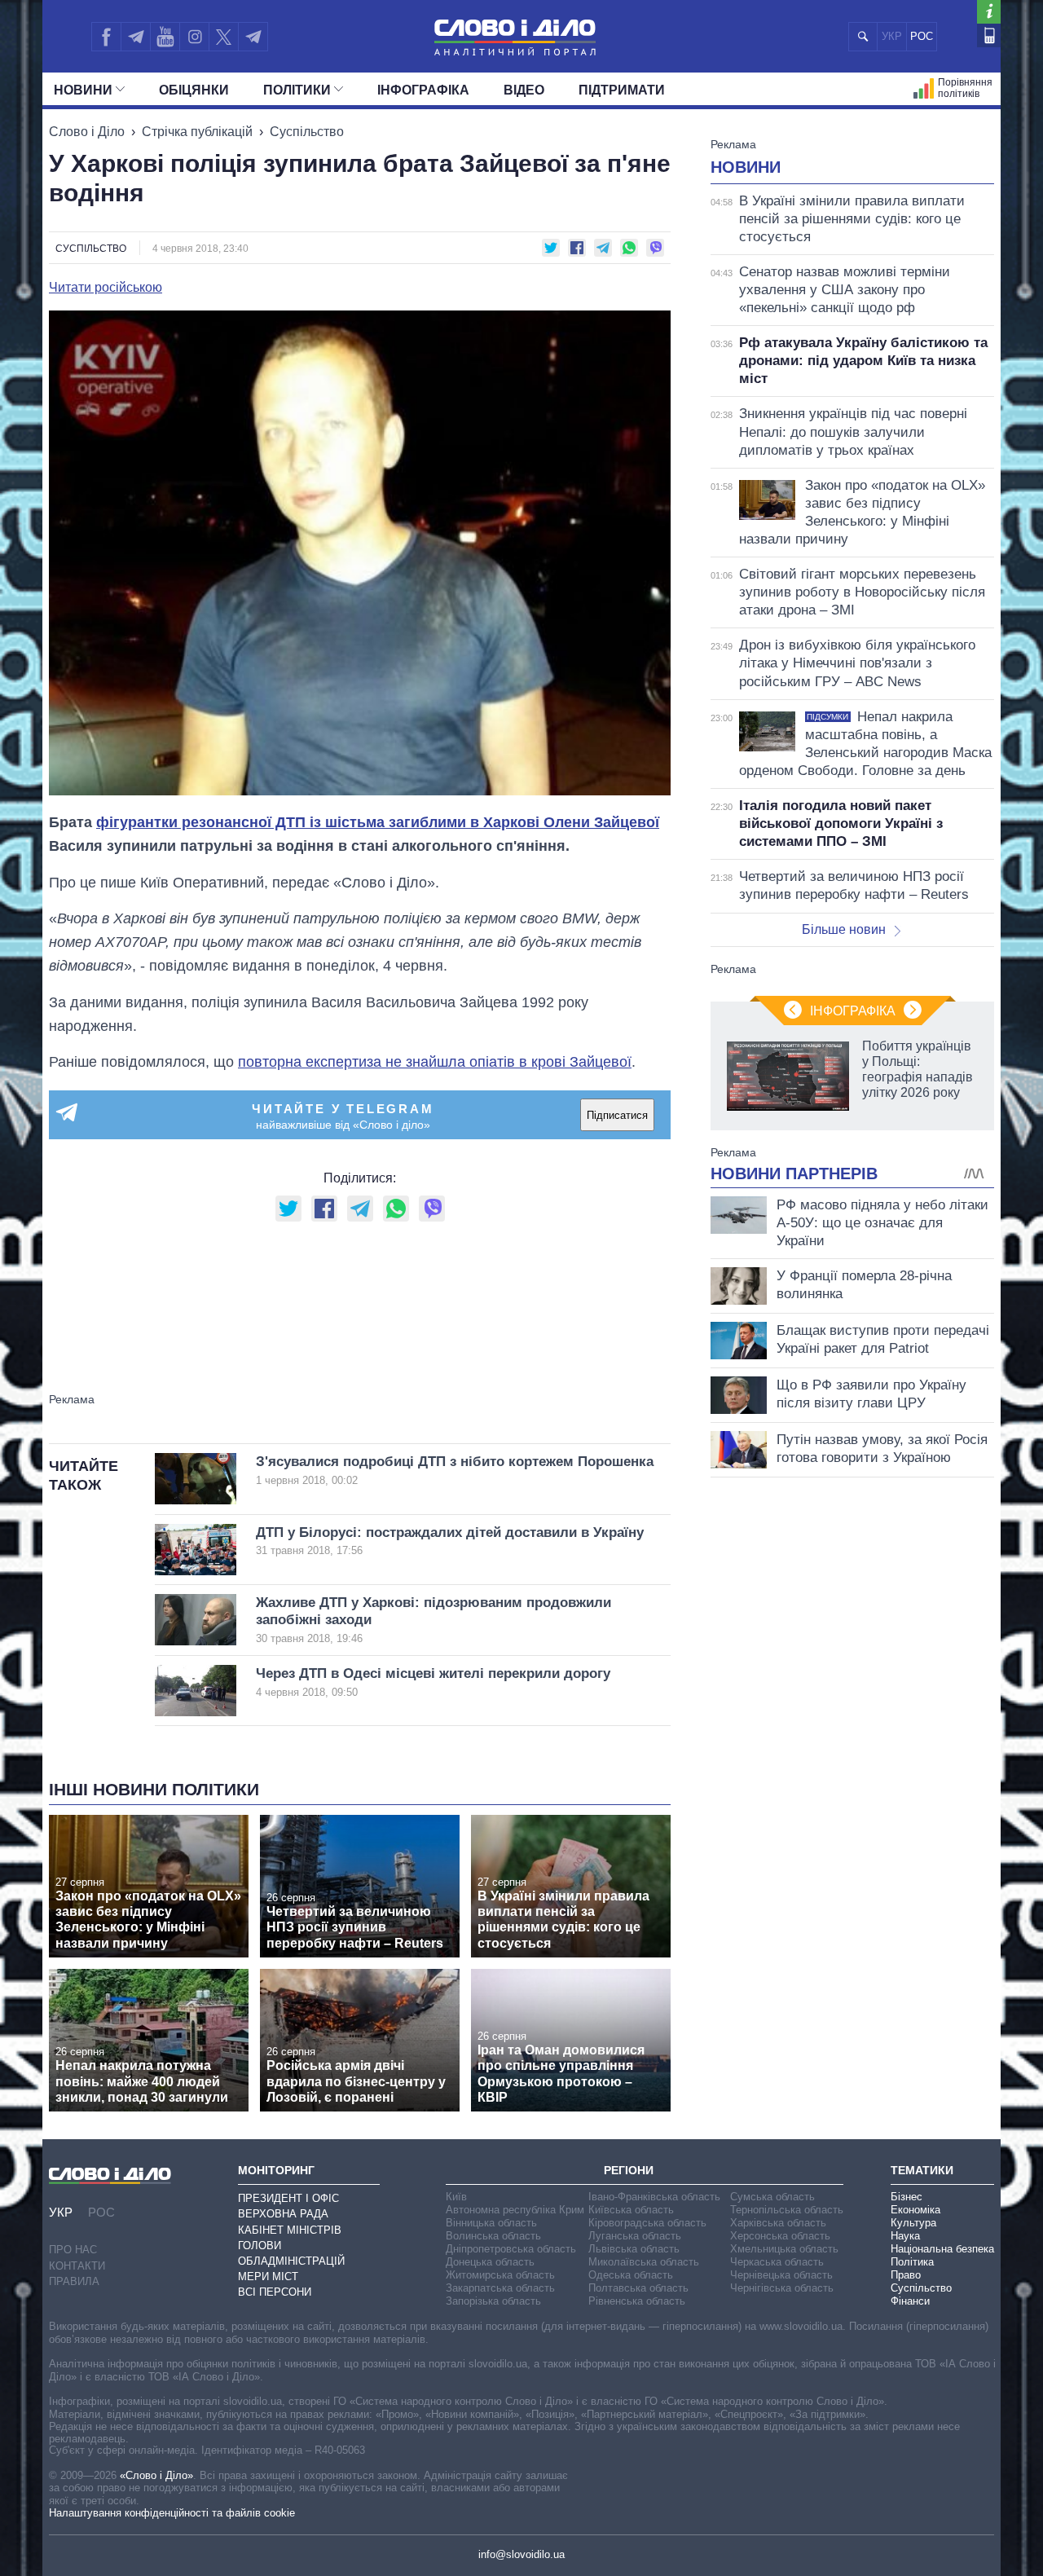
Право (906, 2275)
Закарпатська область (500, 2288)
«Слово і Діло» (156, 2475)
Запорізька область (493, 2301)
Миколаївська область (644, 2262)
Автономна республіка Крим (515, 2210)
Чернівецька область (781, 2275)
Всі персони (275, 2292)
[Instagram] (194, 37)
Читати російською (106, 288)
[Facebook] (106, 37)
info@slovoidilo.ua (521, 2554)
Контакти (77, 2266)
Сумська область (772, 2197)
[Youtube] (165, 37)
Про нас (73, 2250)
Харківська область (778, 2223)
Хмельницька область (784, 2249)
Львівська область (634, 2249)
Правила (74, 2281)
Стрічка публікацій (197, 132)
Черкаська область (777, 2262)
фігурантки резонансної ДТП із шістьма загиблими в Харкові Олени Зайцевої (378, 822)
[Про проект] (989, 12)
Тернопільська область (787, 2210)
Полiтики (297, 90)
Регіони (629, 2170)
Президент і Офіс (288, 2198)
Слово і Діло (87, 132)
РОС (922, 36)
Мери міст (268, 2277)
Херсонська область (780, 2236)
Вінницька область (491, 2223)
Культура (913, 2223)
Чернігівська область (782, 2288)
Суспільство (307, 132)
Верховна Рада (283, 2214)
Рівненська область (637, 2301)
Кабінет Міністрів (290, 2230)
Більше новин (844, 929)
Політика (912, 2262)
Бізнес (907, 2197)
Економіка (915, 2210)
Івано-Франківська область (654, 2197)
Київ (456, 2197)
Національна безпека (942, 2249)
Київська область (631, 2210)
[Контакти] (989, 35)
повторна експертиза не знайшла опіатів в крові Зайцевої (435, 1062)
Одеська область (631, 2275)
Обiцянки (194, 90)
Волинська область (493, 2236)
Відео (524, 90)
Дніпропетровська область (511, 2249)
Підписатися (617, 1115)
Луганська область (635, 2236)
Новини (83, 90)
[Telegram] (135, 37)
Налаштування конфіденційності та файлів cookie (172, 2513)
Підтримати (622, 90)
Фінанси (910, 2301)
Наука (905, 2236)
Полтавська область (638, 2288)
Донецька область (490, 2262)
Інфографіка (423, 90)
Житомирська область (500, 2275)
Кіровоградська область (647, 2223)
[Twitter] (224, 37)
